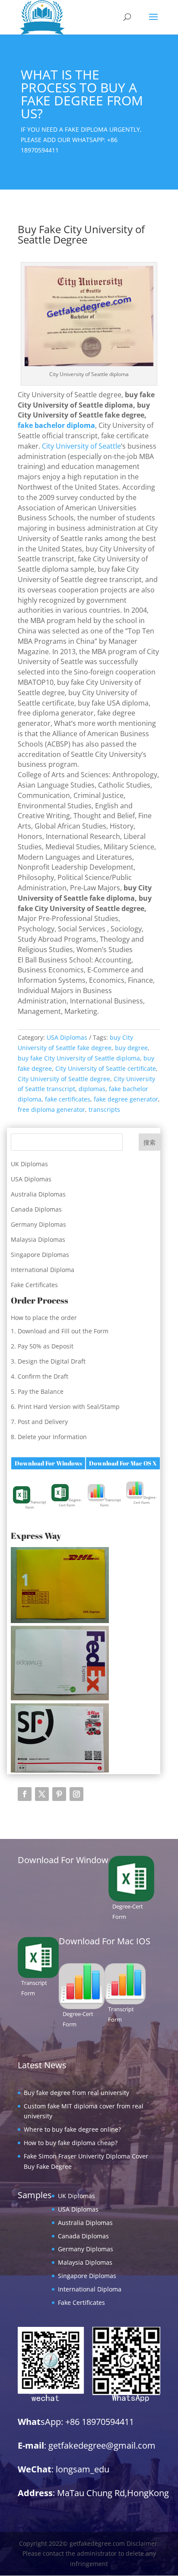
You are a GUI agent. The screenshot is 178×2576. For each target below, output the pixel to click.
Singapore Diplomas (40, 1255)
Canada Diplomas (36, 1209)
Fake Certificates (34, 1285)
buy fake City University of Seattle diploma (79, 1058)
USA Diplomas (67, 1037)
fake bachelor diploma (56, 425)
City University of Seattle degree (64, 1079)
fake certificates (68, 1099)
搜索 (149, 1142)
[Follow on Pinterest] (59, 1794)
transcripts (104, 1109)
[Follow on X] (42, 1794)
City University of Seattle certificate (106, 1068)
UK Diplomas (29, 1164)
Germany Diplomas (38, 1224)
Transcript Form (36, 1505)
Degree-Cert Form (70, 1502)
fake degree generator (126, 1099)
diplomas (92, 1089)
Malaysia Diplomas (38, 1239)
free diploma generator (51, 1109)
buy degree (131, 1048)
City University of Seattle (81, 446)
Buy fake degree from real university (76, 2093)
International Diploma (43, 1270)
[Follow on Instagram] (76, 1794)
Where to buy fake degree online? (72, 2129)
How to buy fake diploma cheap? (71, 2143)
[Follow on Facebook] (25, 1794)
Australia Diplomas (38, 1194)
